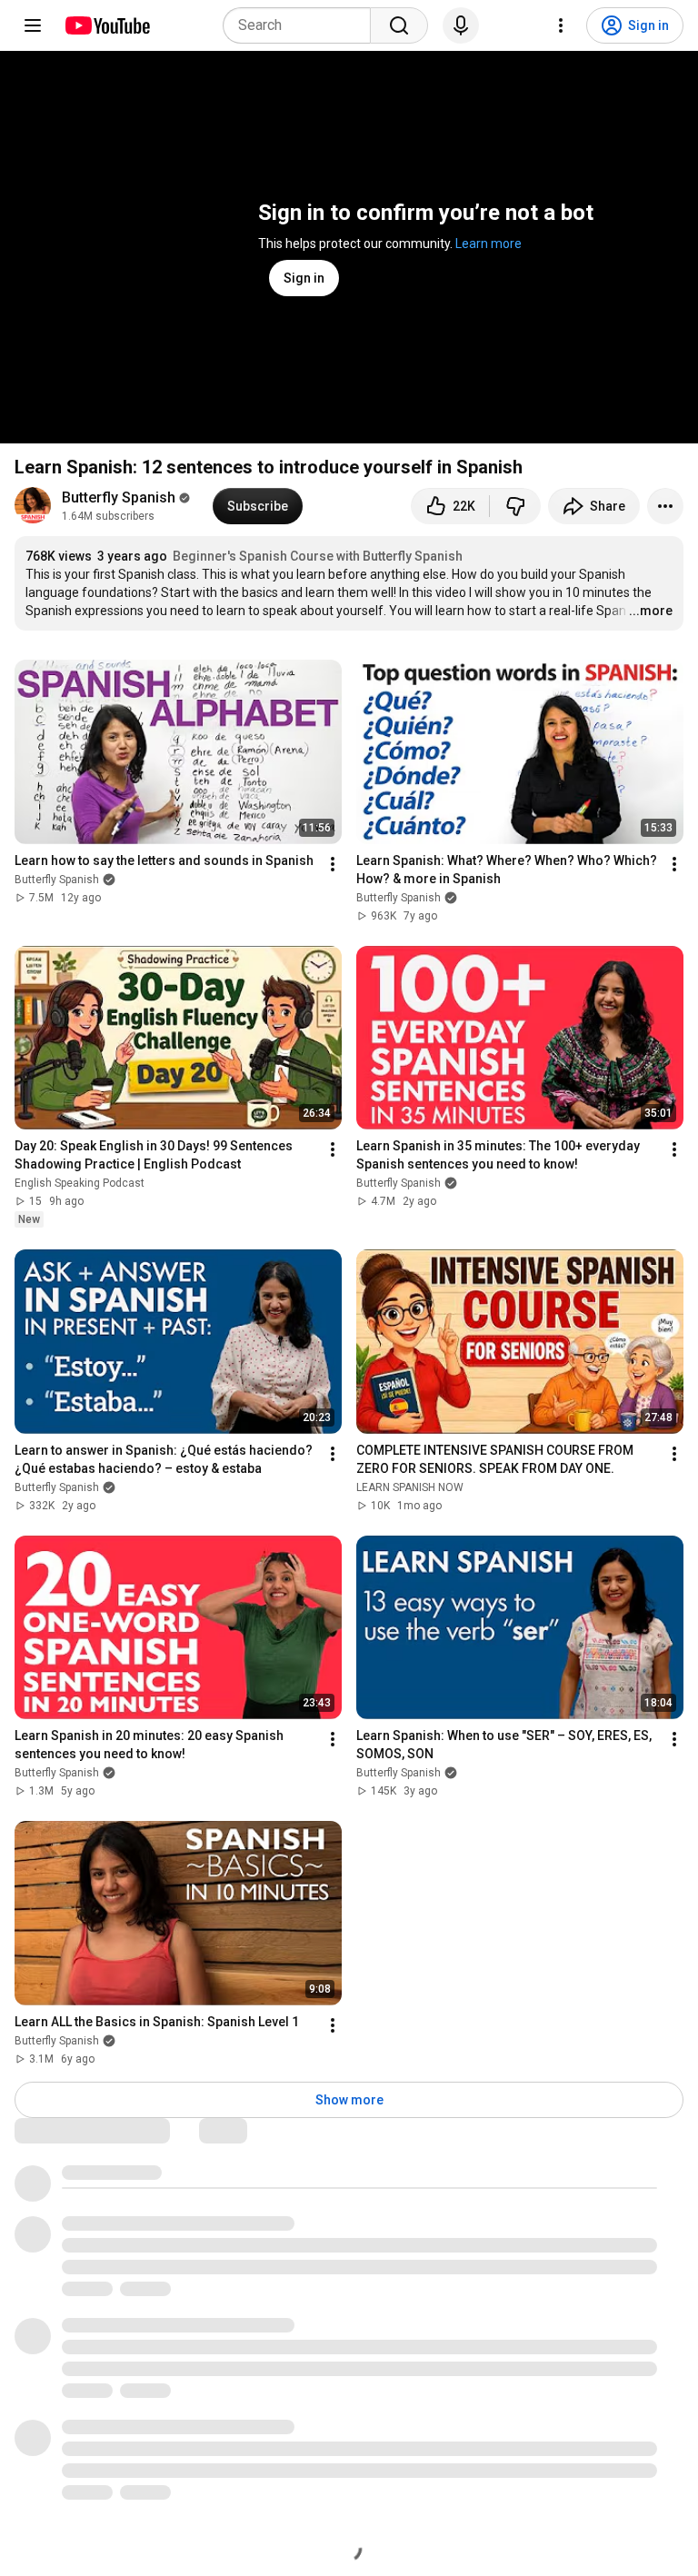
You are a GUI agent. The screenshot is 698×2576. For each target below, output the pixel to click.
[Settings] (561, 25)
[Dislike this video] (515, 506)
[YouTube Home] (107, 25)
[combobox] (302, 25)
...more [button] (651, 611)
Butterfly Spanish (119, 497)
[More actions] (665, 506)
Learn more (489, 244)
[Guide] (33, 25)
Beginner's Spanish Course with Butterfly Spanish (318, 556)
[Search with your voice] (461, 25)
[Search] (399, 25)
